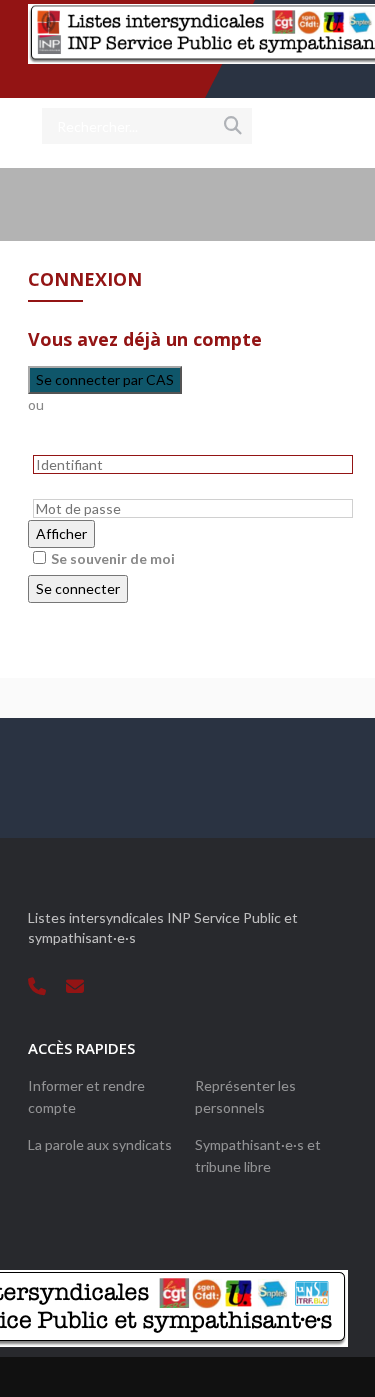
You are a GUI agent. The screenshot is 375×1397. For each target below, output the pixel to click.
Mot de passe (68, 488)
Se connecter (78, 588)
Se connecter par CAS (105, 379)
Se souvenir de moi (113, 558)
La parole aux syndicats (100, 1144)
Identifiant (59, 443)
